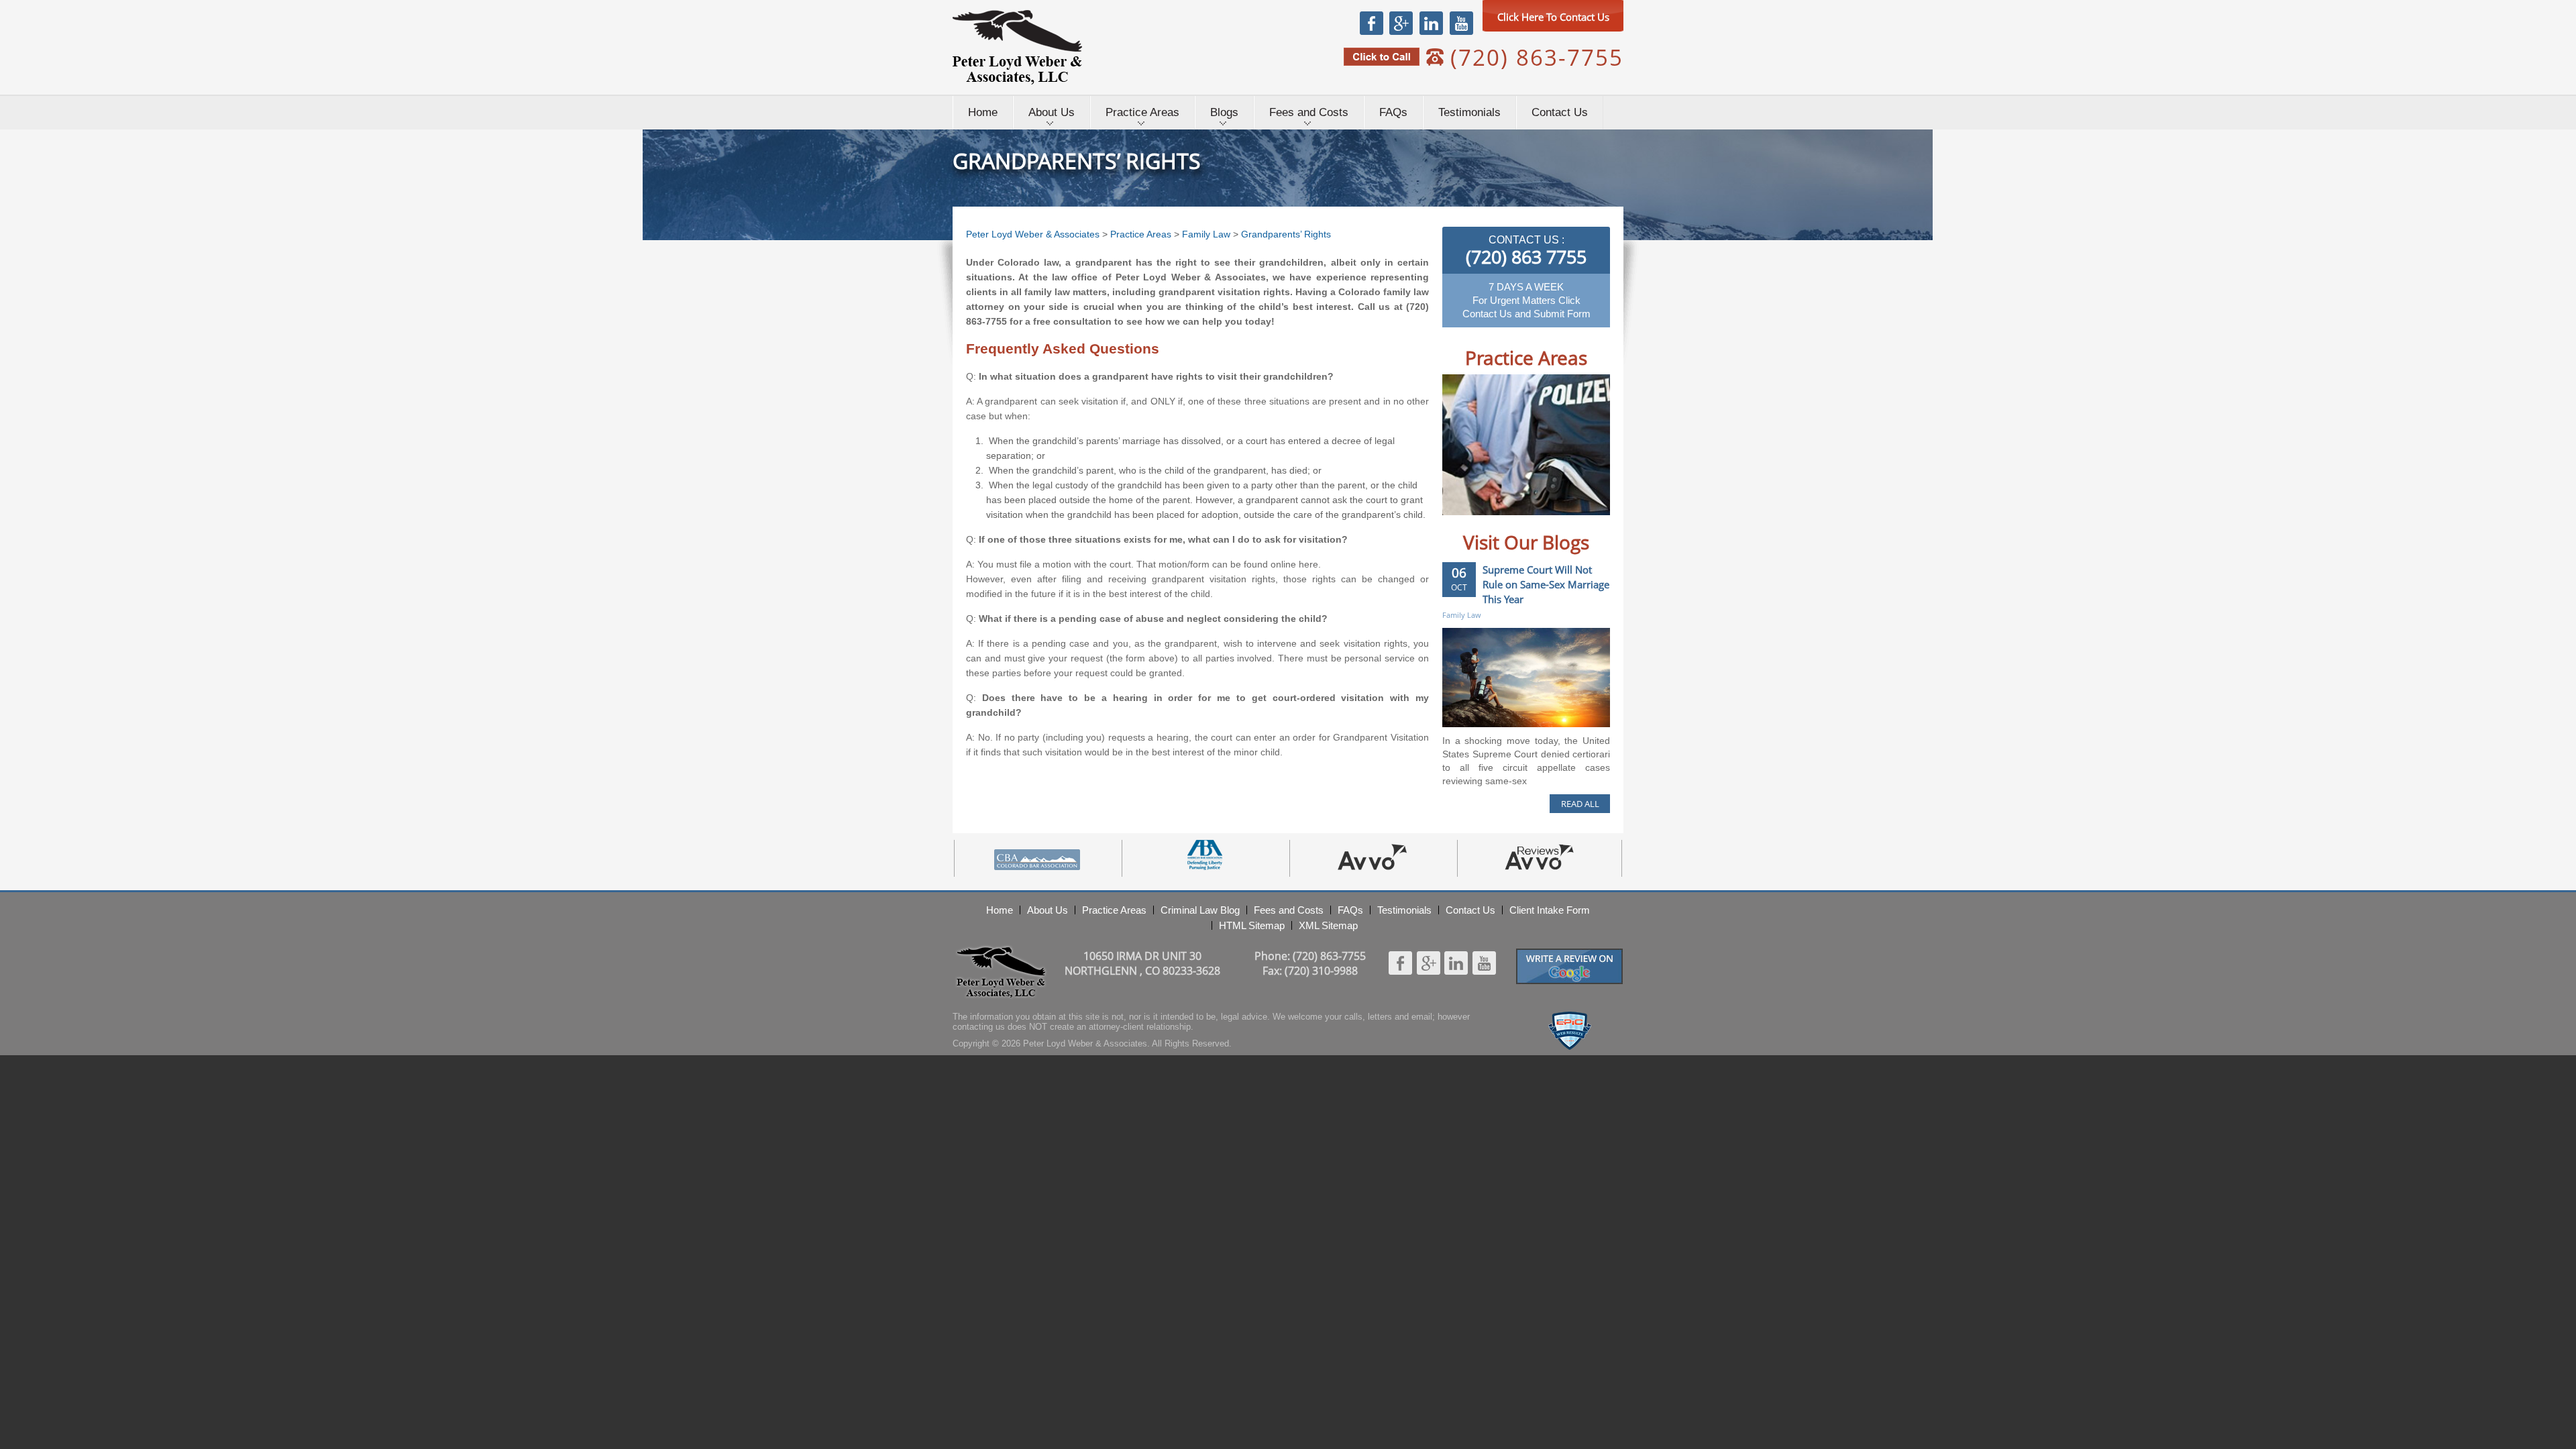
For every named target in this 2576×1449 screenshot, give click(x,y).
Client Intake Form (1550, 910)
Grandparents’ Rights (1286, 234)
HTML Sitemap (1252, 925)
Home (983, 112)
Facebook (1372, 23)
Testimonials (1469, 112)
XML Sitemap (1328, 925)
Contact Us (1560, 112)
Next (1586, 525)
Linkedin (1431, 23)
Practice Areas (1142, 112)
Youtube (1461, 23)
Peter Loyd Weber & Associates (1017, 47)
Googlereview (1570, 954)
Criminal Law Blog (1200, 910)
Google (1401, 23)
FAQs (1393, 112)
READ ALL (1580, 804)
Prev (1466, 525)
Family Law (1206, 234)
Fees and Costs (1309, 112)
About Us (1052, 112)
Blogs (1224, 112)
